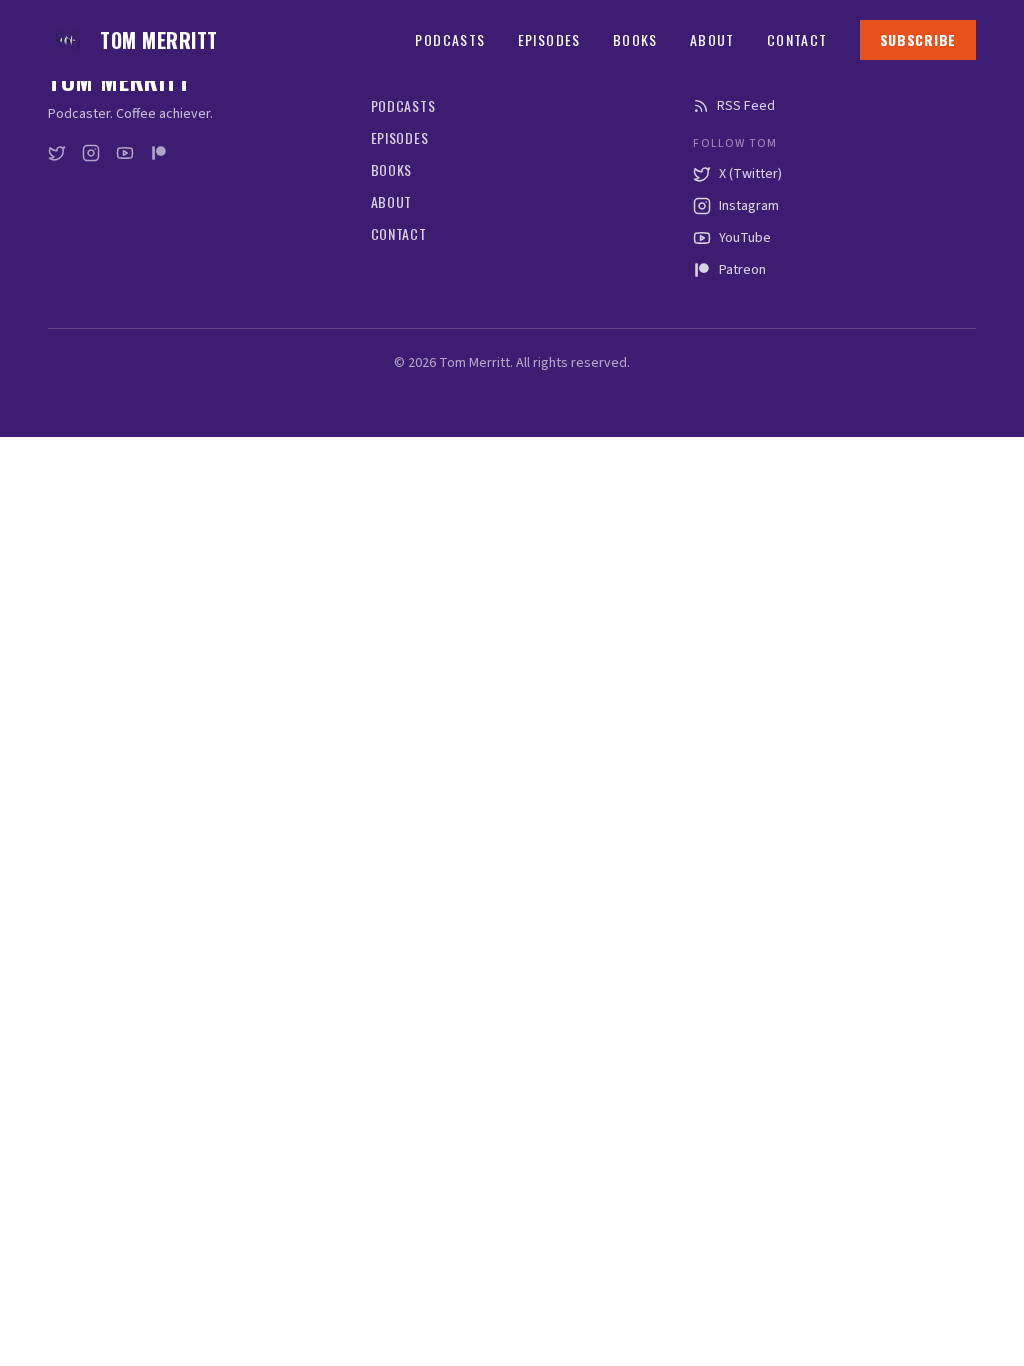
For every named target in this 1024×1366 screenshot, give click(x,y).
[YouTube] (125, 153)
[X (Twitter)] (57, 153)
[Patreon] (159, 153)
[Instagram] (91, 153)
